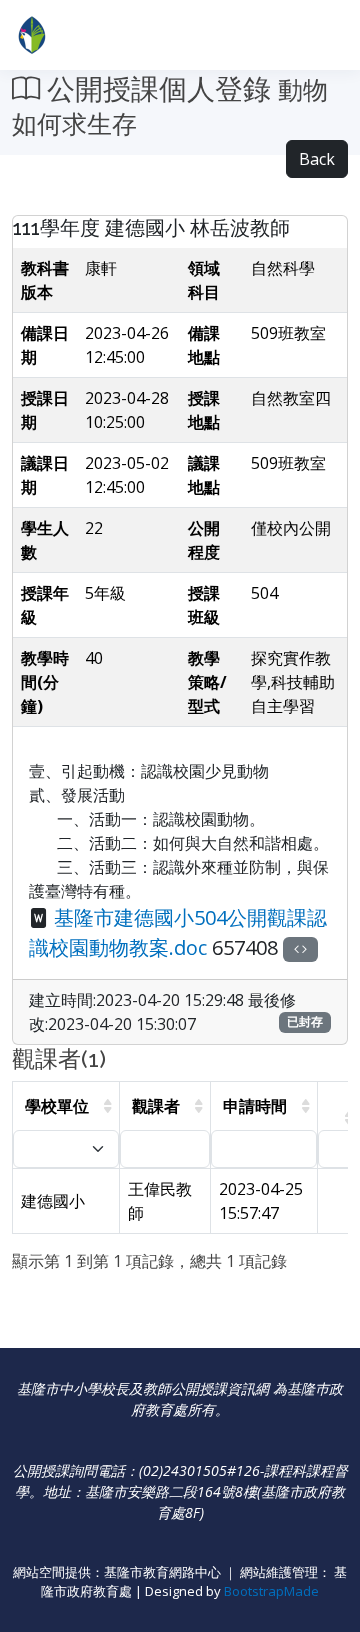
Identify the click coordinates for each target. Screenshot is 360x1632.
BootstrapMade (271, 1591)
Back (317, 159)
